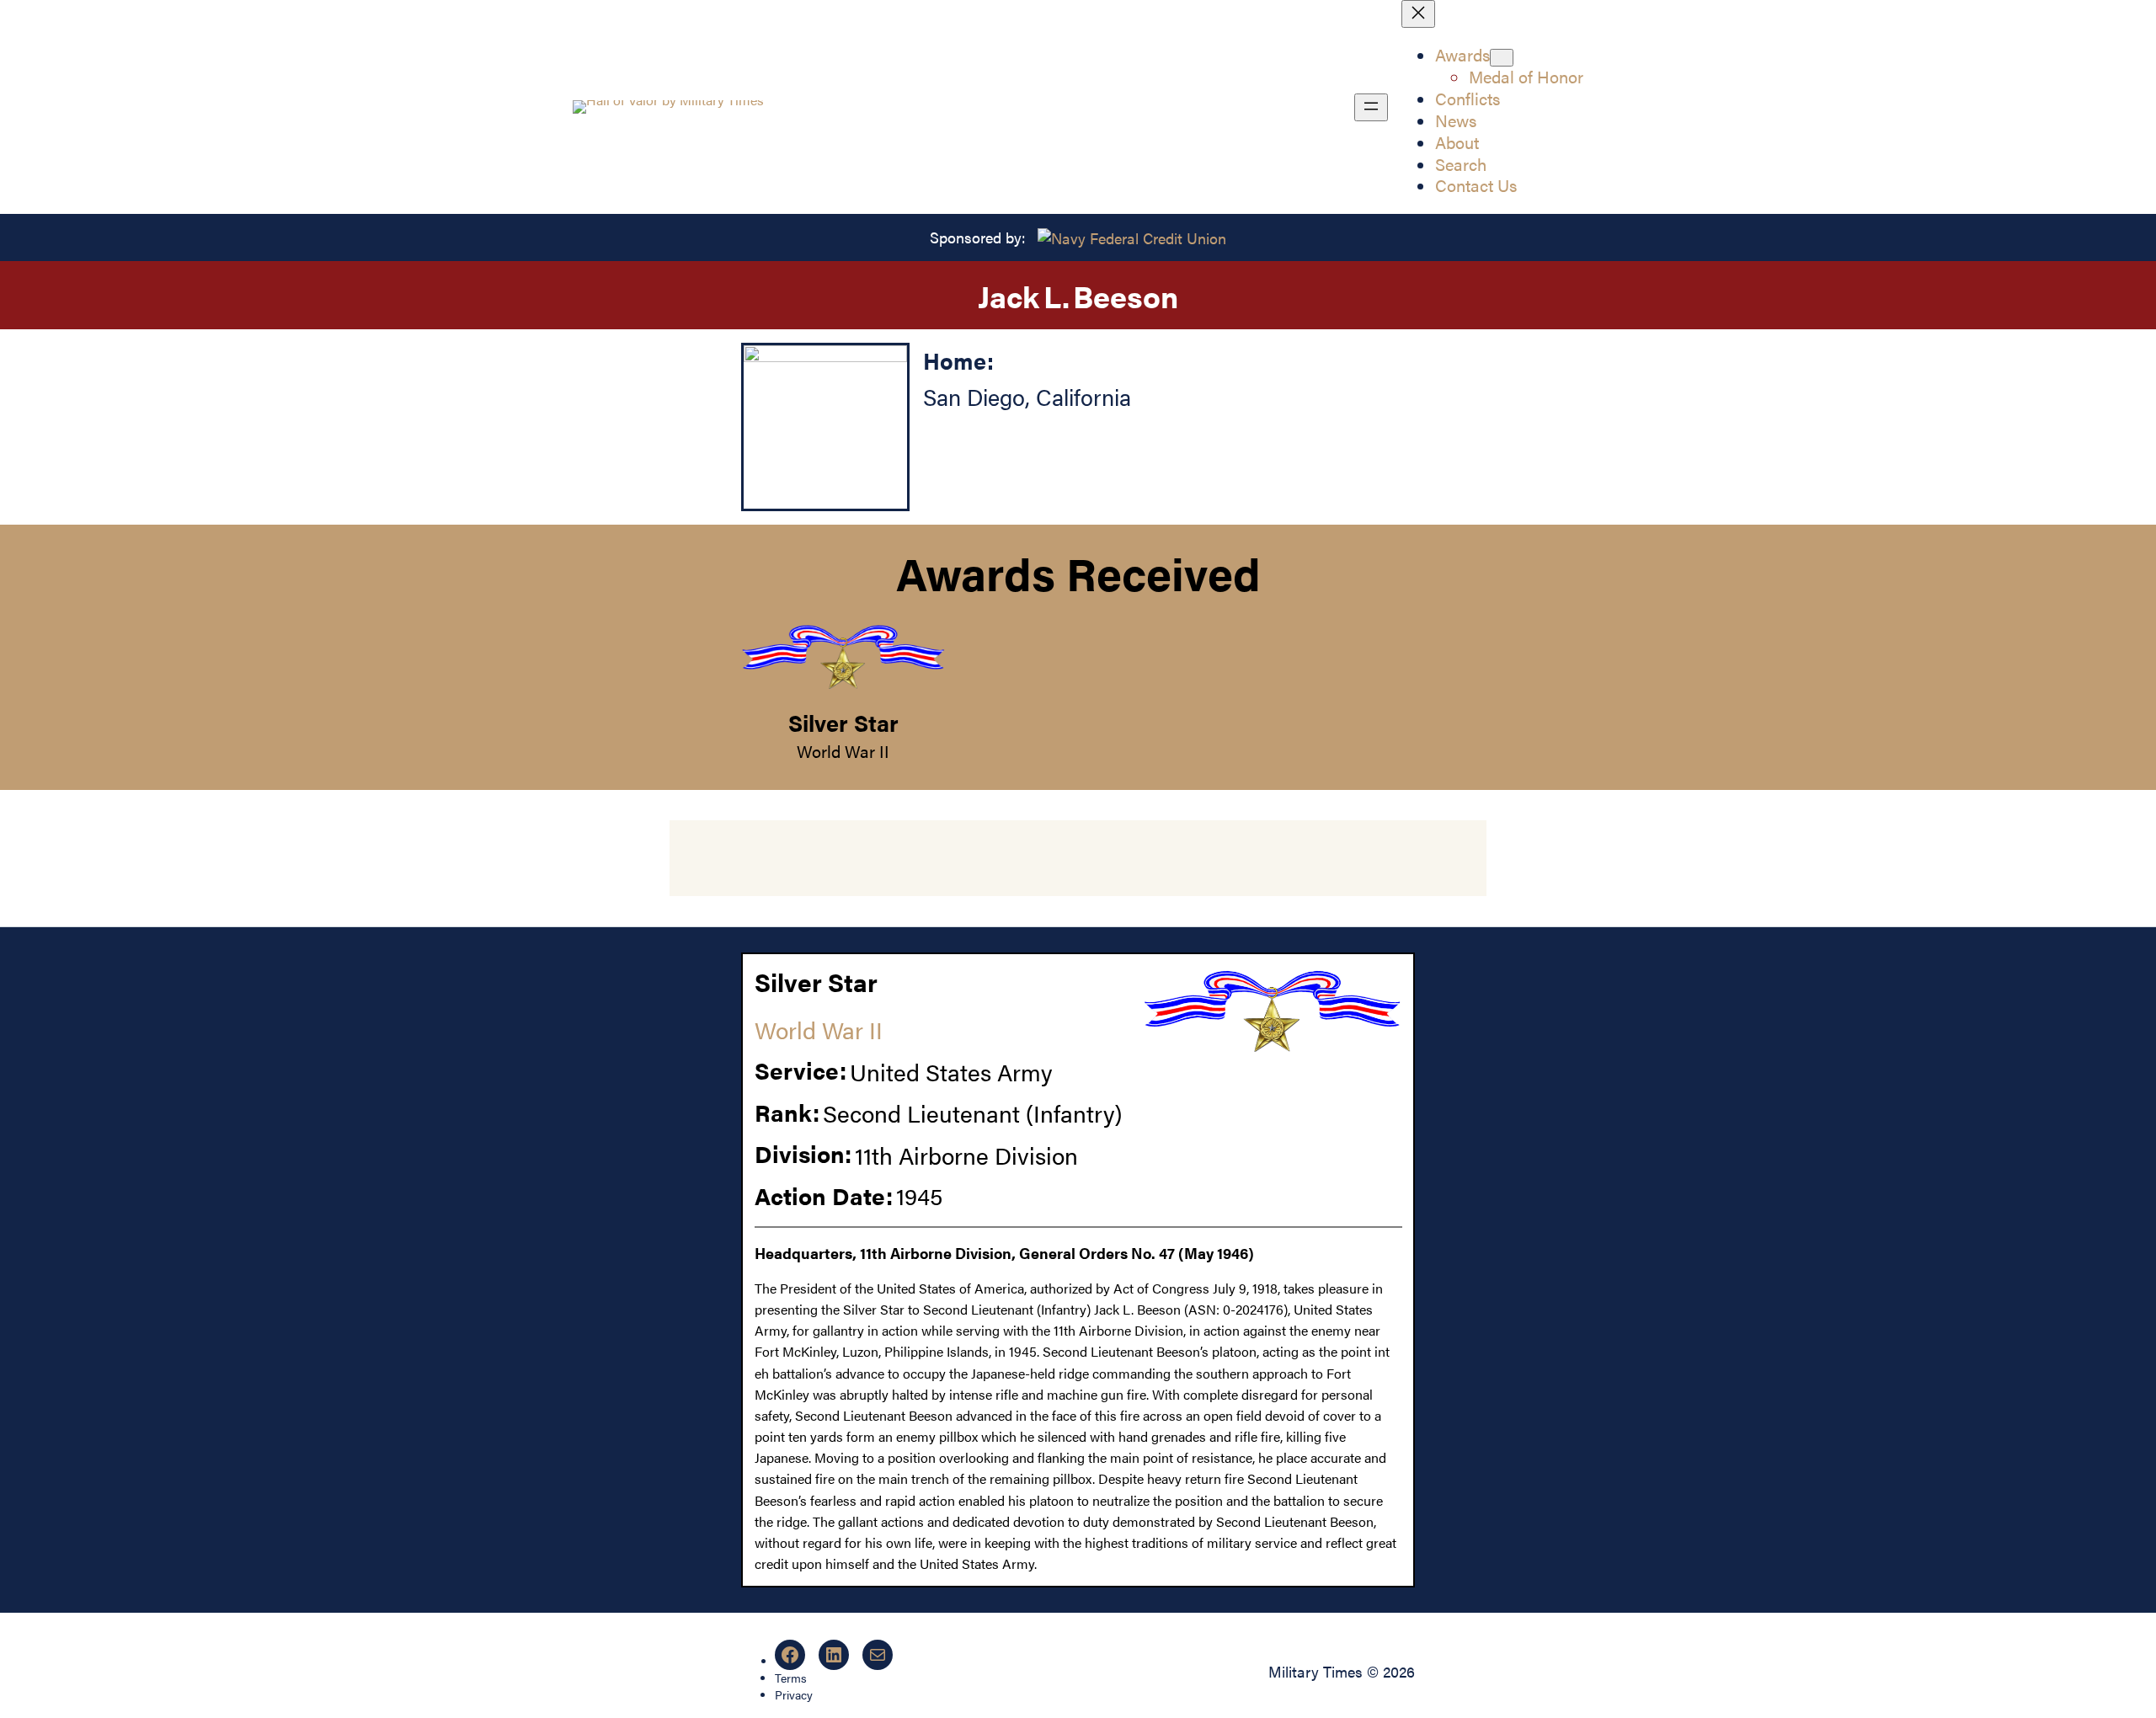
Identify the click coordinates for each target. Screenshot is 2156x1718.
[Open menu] (1371, 107)
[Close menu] (1418, 14)
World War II (843, 751)
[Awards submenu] (1502, 58)
